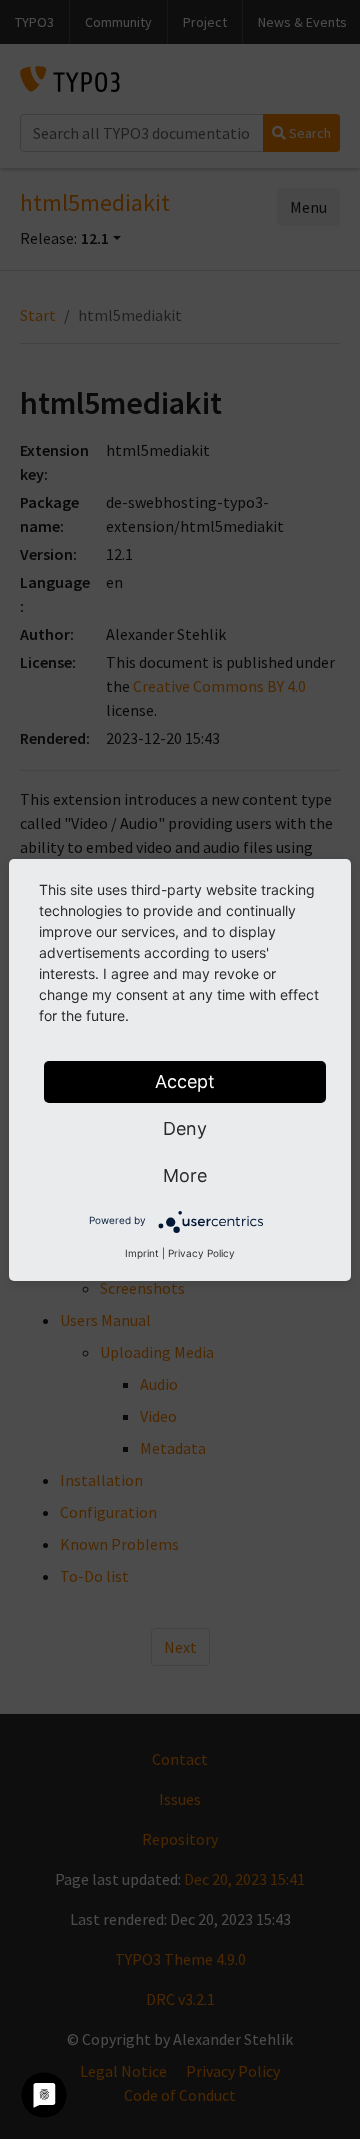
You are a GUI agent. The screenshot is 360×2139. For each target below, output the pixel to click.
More (185, 1175)
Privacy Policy (201, 1253)
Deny (185, 1128)
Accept (185, 1081)
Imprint (142, 1253)
